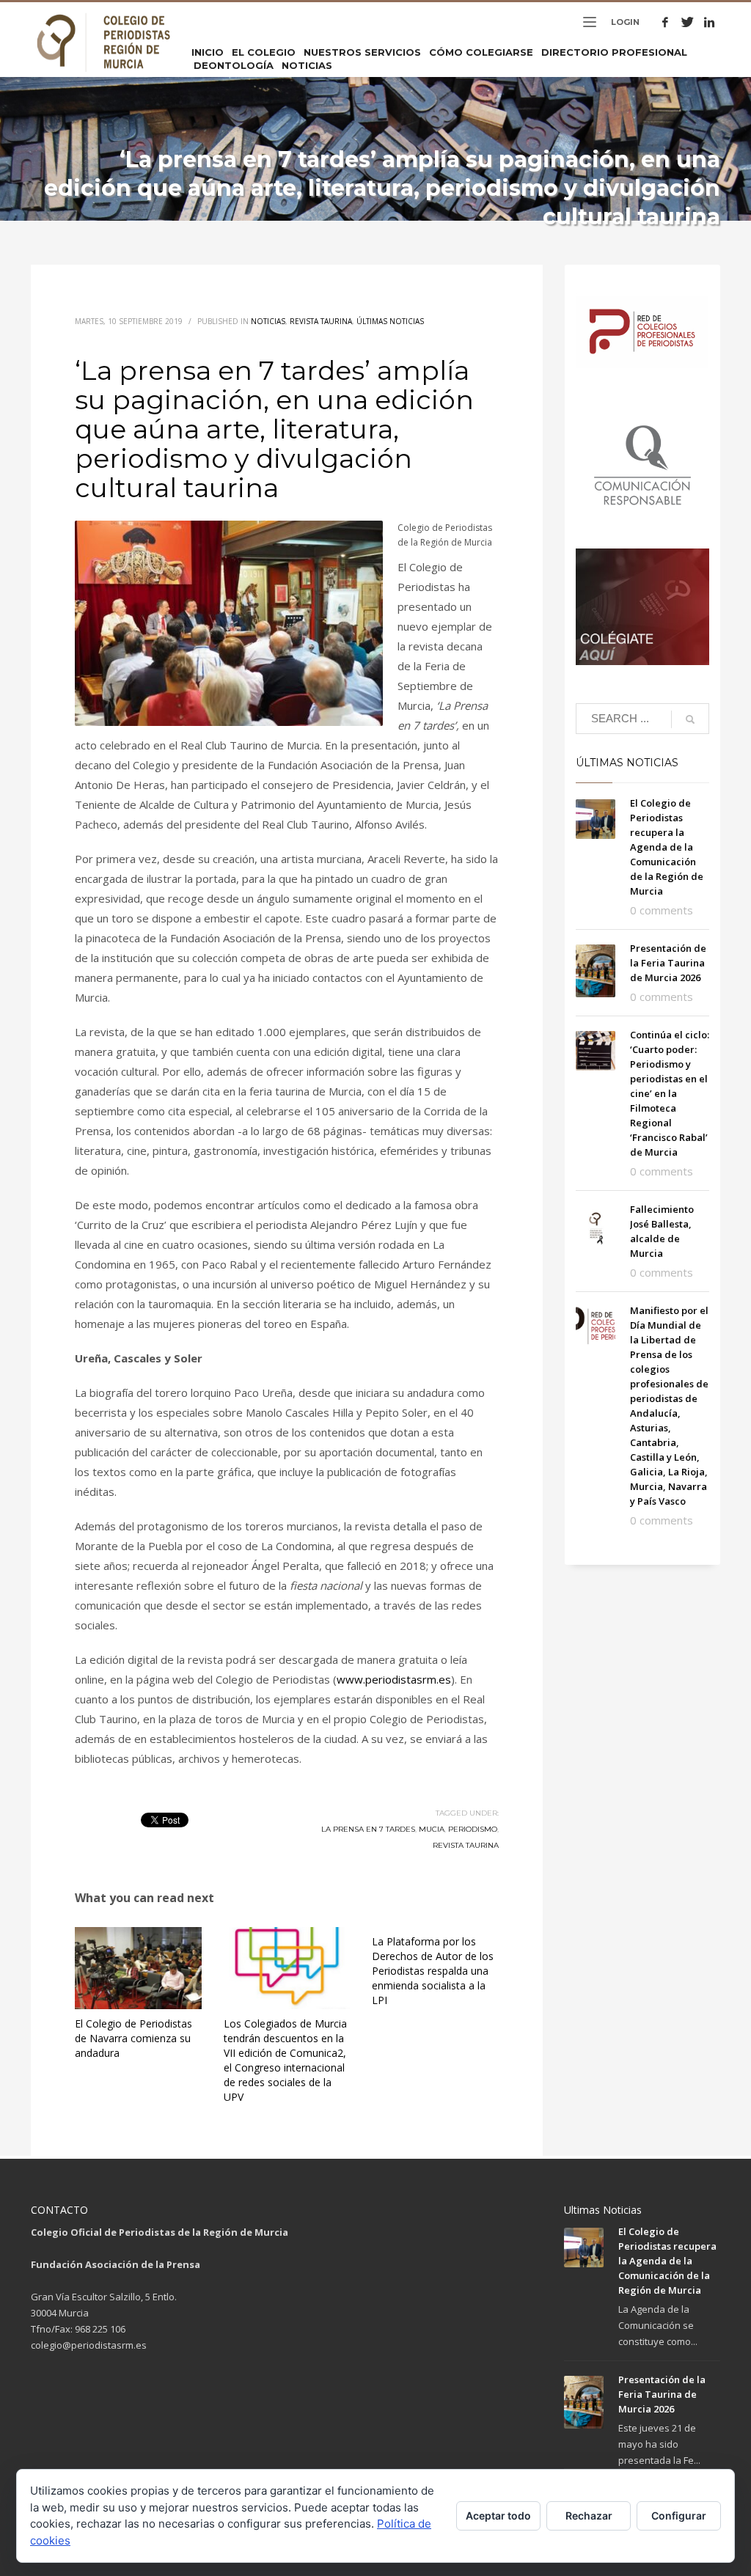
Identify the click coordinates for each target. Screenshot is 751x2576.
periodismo (473, 1829)
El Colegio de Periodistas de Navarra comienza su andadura (133, 2038)
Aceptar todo (498, 2516)
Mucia (432, 1829)
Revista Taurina (321, 321)
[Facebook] (665, 22)
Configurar (679, 2516)
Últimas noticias (390, 321)
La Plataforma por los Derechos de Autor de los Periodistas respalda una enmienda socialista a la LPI (433, 1971)
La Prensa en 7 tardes (368, 1829)
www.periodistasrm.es (394, 1679)
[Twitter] (687, 22)
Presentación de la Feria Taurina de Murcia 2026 (668, 963)
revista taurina (466, 1845)
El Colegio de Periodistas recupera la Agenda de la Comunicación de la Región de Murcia (667, 847)
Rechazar (589, 2516)
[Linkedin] (709, 22)
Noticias (268, 321)
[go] (690, 719)
